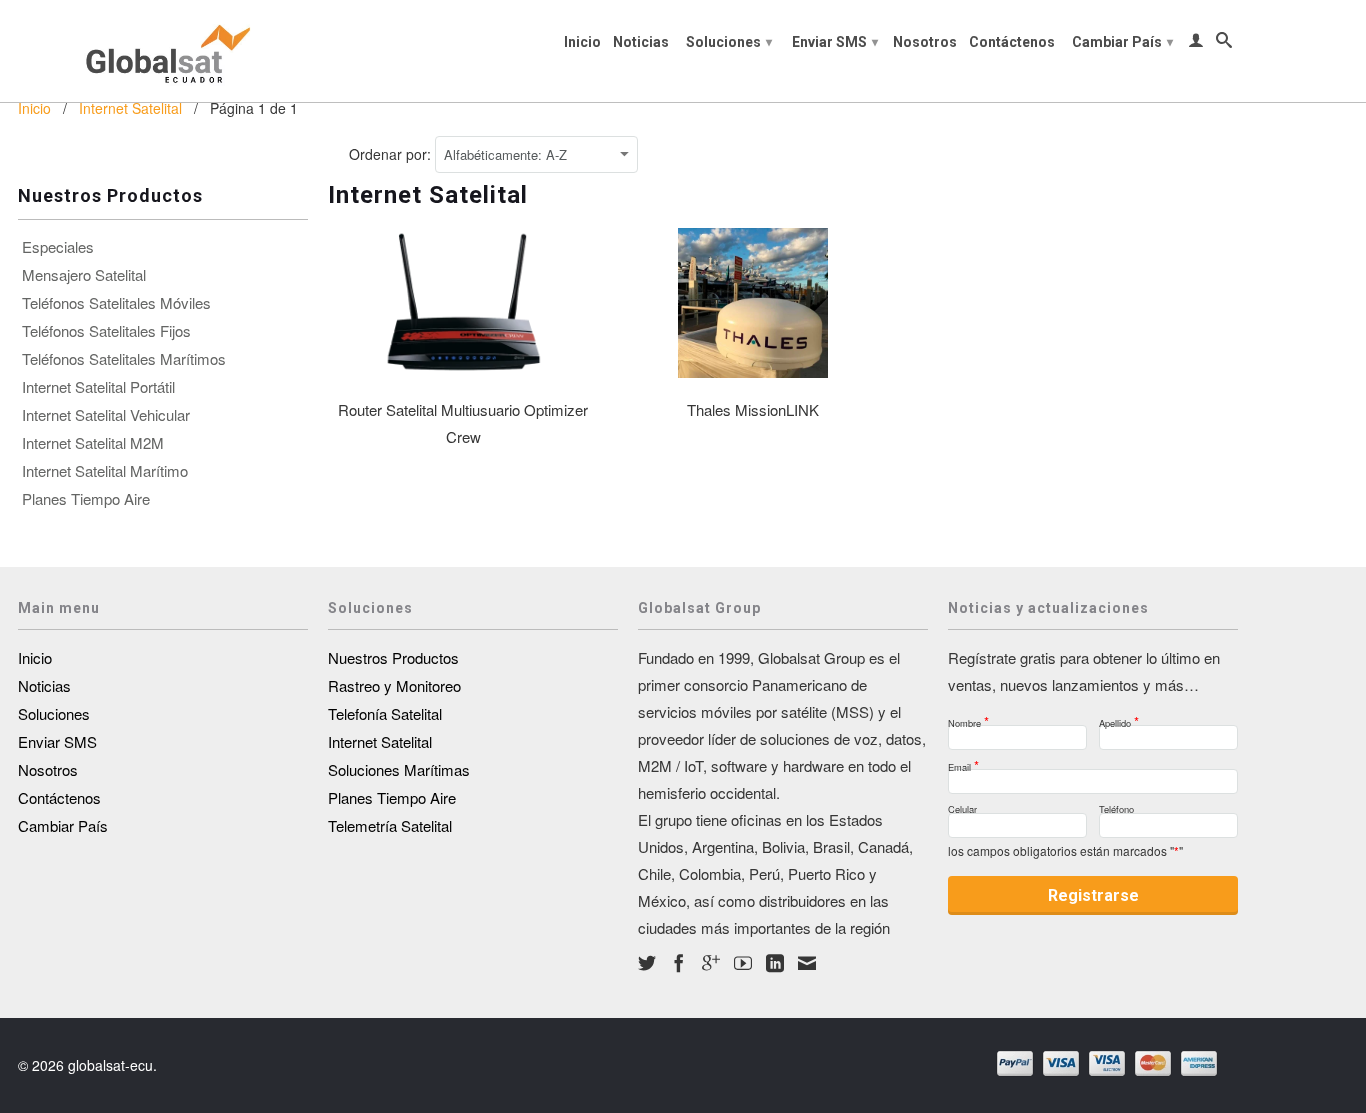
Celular (962, 806)
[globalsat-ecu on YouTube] (743, 963)
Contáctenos (1012, 42)
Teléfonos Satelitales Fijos (106, 331)
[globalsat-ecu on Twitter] (647, 963)
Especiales (58, 247)
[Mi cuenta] (1196, 44)
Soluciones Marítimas (399, 769)
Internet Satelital (380, 741)
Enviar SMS (835, 42)
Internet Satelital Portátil (98, 387)
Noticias (641, 42)
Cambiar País (1122, 42)
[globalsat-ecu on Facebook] (679, 963)
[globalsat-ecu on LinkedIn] (775, 963)
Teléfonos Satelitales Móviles (116, 303)
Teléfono (1116, 806)
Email (963, 761)
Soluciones (729, 42)
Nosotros (925, 42)
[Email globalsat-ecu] (807, 963)
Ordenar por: (392, 154)
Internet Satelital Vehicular (106, 415)
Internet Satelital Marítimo (105, 471)
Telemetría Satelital (390, 825)
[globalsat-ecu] (163, 51)
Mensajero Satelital (84, 275)
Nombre (968, 717)
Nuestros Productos (393, 657)
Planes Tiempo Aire (86, 499)
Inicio (582, 42)
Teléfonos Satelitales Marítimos (124, 359)
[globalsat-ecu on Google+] (711, 963)
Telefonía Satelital (385, 713)
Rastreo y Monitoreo (394, 685)
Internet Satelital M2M (93, 443)
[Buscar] (1224, 44)
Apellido (1119, 717)
